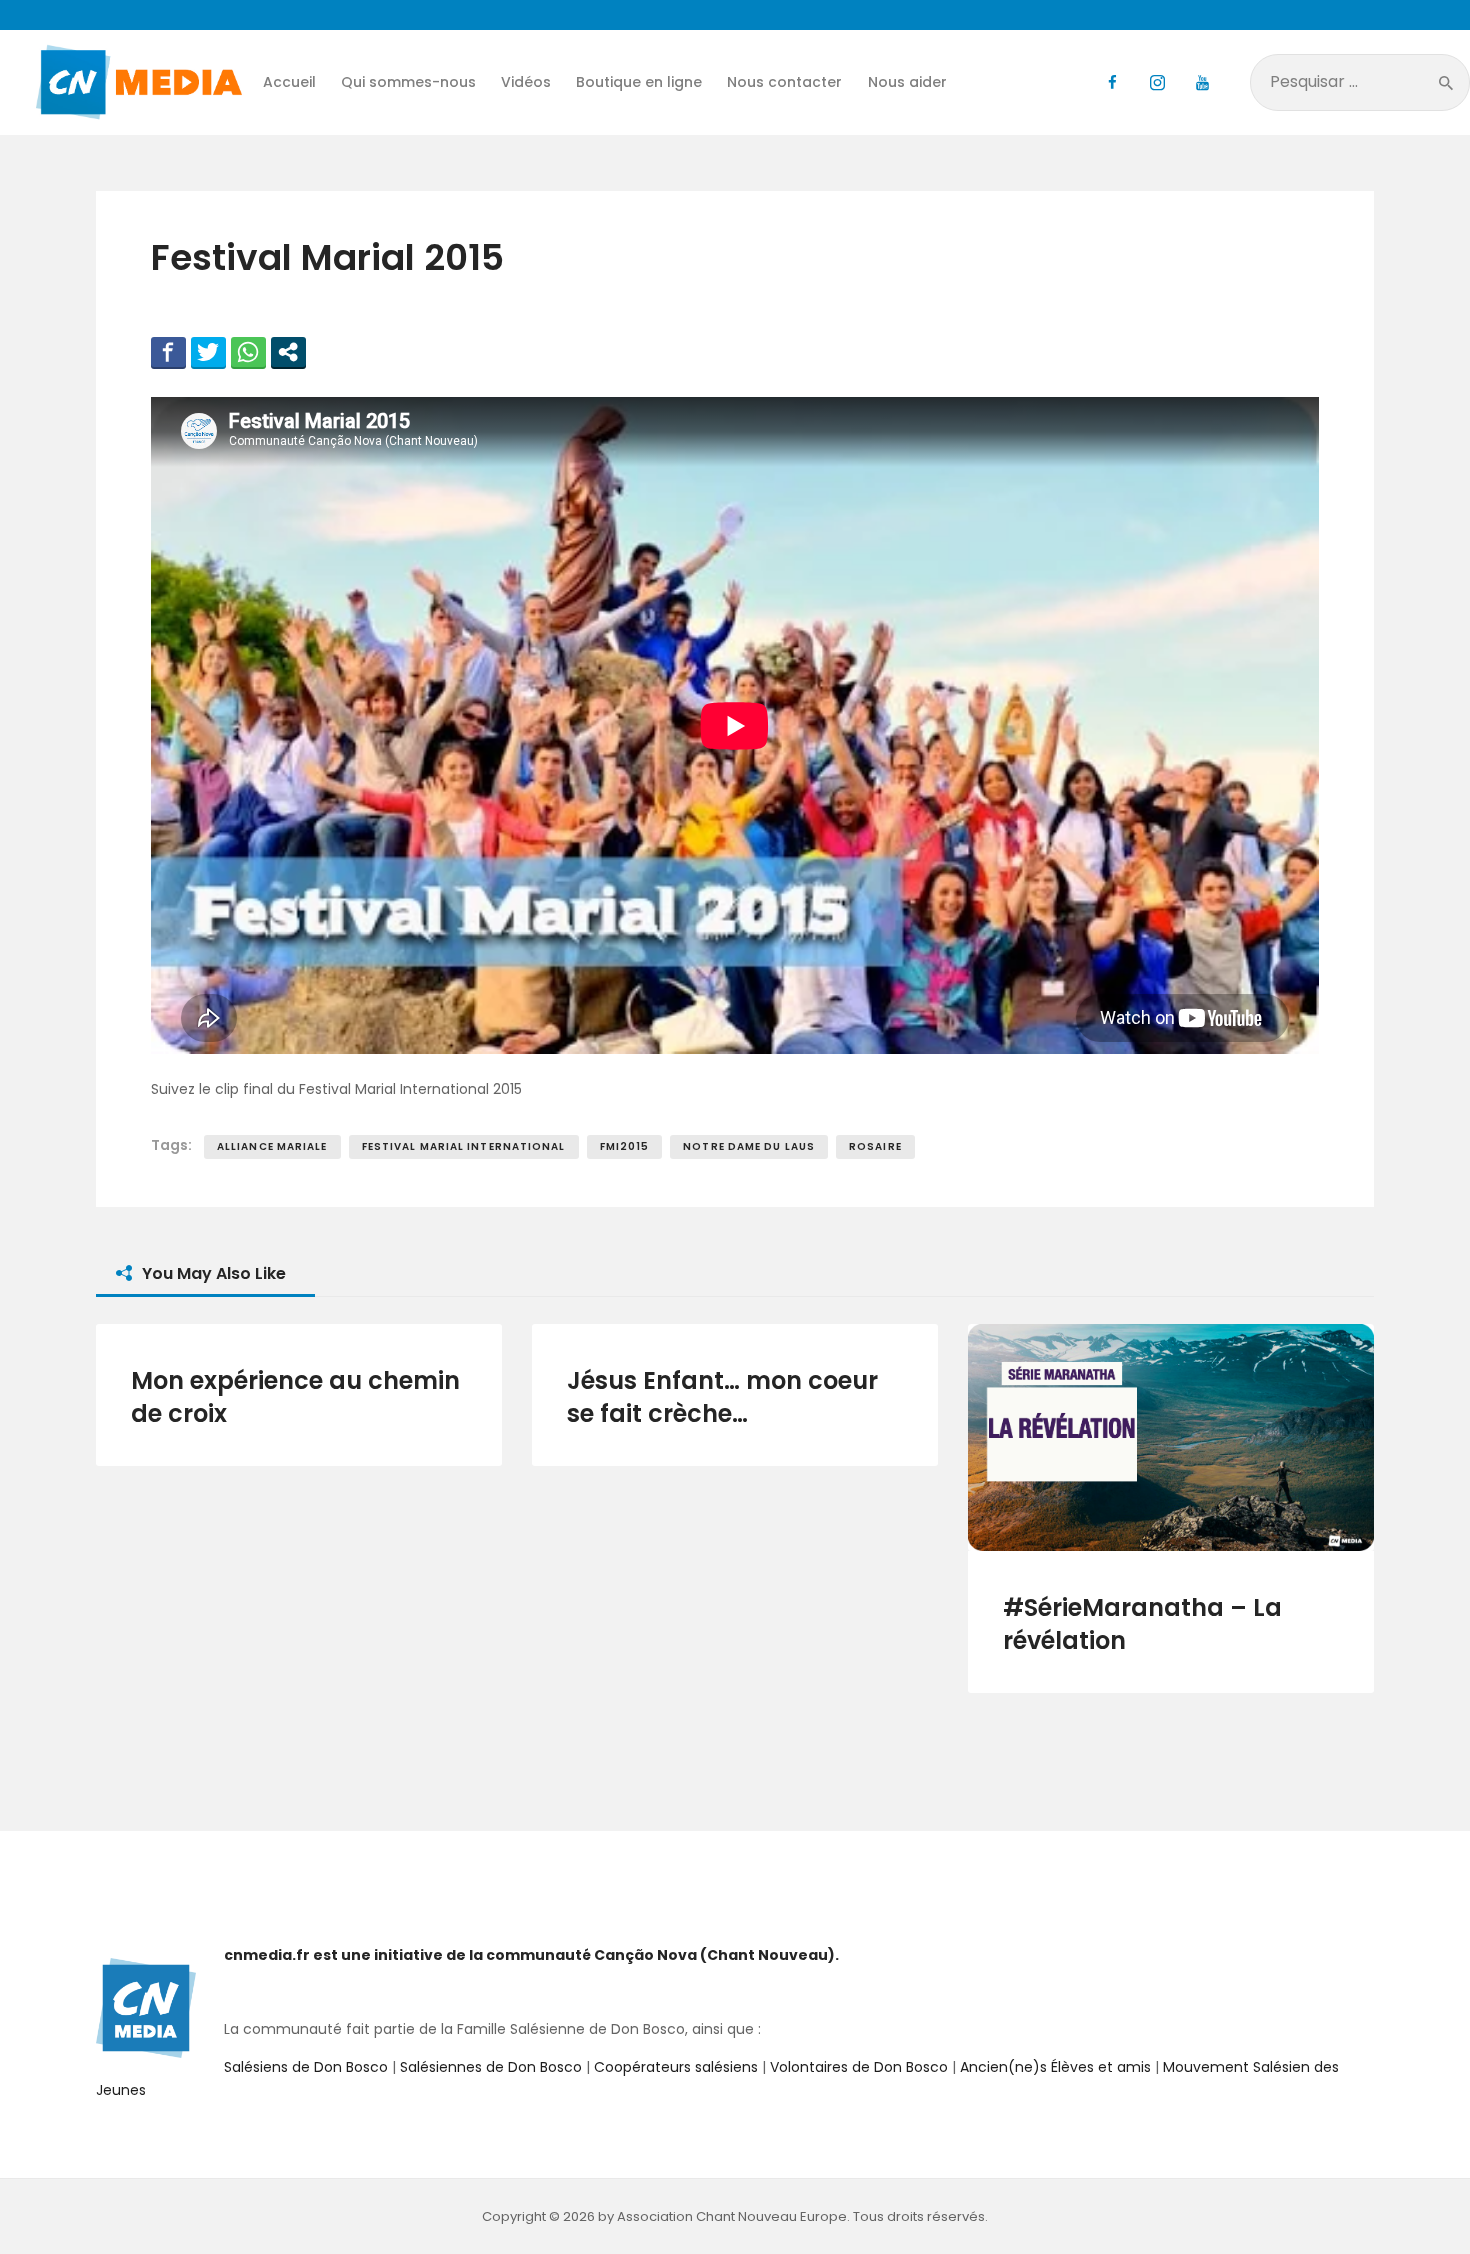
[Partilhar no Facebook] (168, 352)
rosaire (875, 1146)
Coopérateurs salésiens (676, 2067)
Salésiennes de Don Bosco (491, 2067)
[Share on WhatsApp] (248, 352)
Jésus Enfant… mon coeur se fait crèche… (722, 1397)
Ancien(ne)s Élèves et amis (1055, 2067)
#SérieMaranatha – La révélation (1142, 1624)
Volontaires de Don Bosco (857, 2067)
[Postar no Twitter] (208, 352)
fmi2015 (625, 1146)
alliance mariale (272, 1146)
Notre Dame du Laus (749, 1146)
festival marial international (464, 1146)
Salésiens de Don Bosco (306, 2067)
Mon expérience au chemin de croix (295, 1397)
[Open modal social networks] (288, 352)
